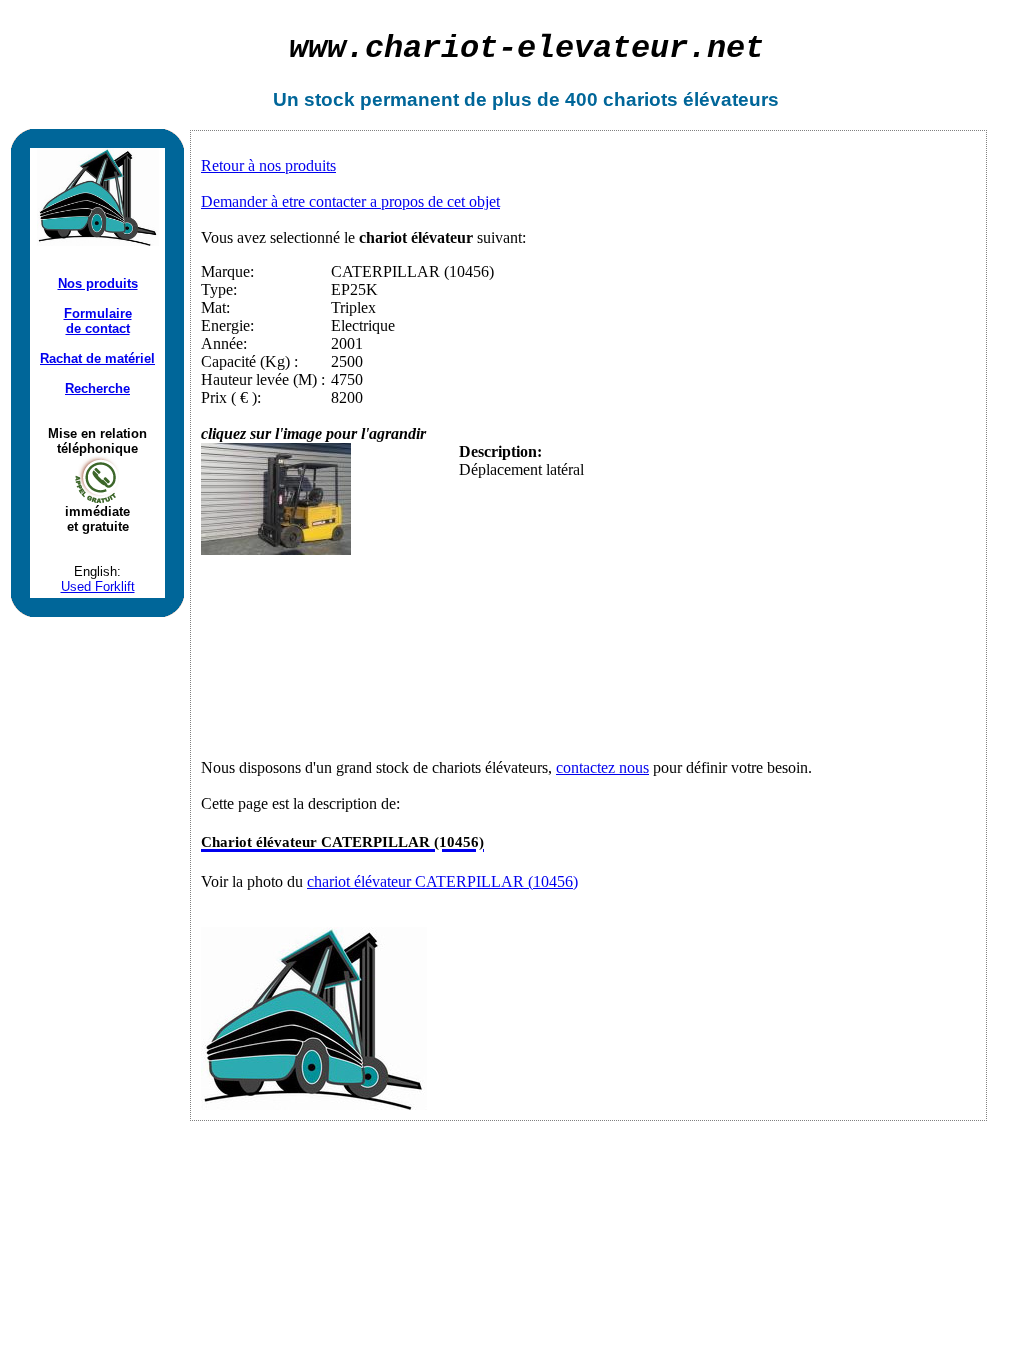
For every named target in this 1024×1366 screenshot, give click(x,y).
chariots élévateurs (691, 99)
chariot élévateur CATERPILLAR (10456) (442, 881)
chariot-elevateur (526, 48)
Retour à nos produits (268, 165)
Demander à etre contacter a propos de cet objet (350, 201)
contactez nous (602, 767)
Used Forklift (98, 586)
